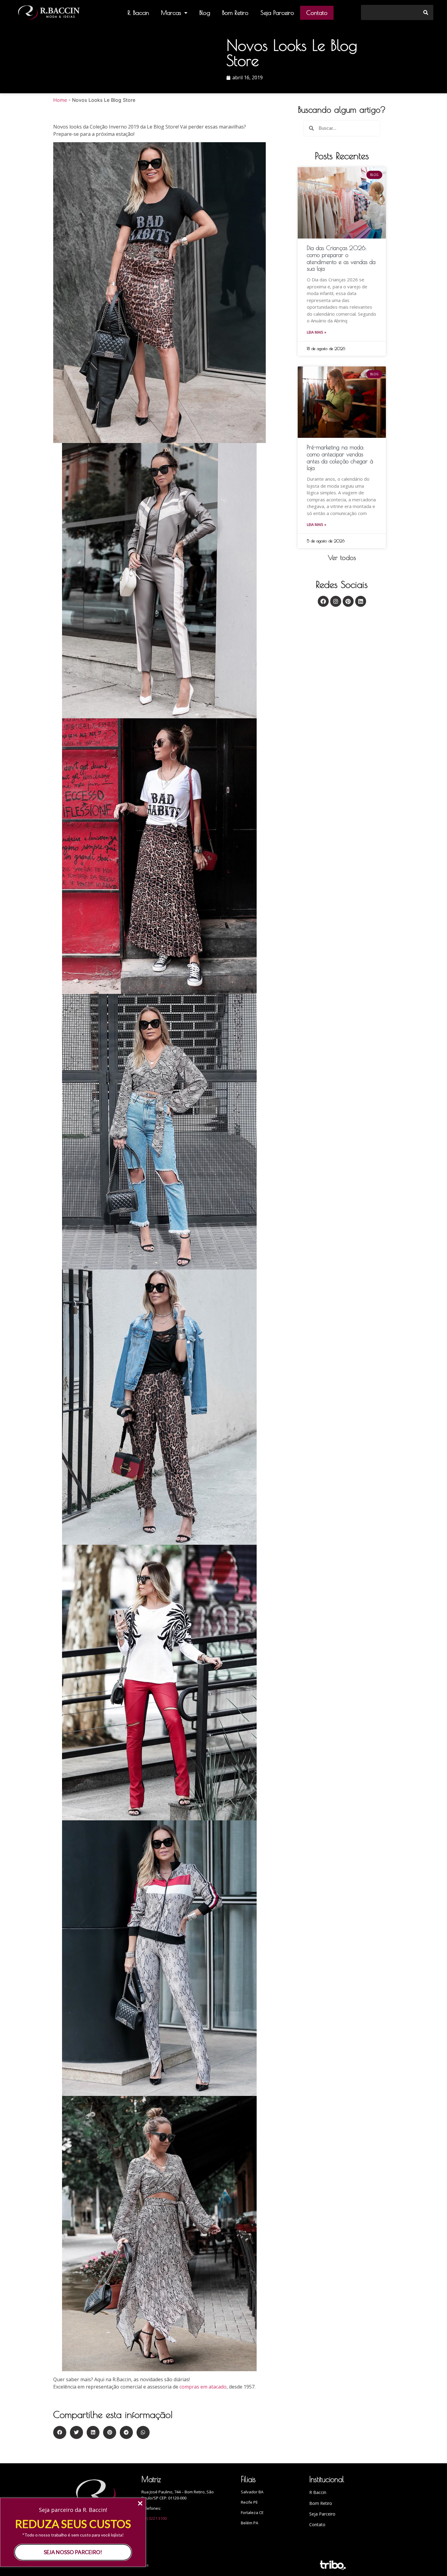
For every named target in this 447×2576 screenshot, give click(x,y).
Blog (205, 13)
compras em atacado (203, 2387)
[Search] (426, 12)
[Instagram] (336, 601)
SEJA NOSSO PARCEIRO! (73, 2552)
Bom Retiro (235, 13)
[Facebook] (323, 601)
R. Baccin (138, 13)
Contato (317, 13)
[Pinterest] (348, 601)
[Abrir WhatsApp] (432, 2561)
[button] (342, 558)
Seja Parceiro (277, 13)
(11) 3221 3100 (154, 2518)
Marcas (171, 13)
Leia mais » (317, 332)
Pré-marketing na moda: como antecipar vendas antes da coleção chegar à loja (340, 458)
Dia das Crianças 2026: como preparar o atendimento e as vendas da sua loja (341, 258)
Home (60, 100)
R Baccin (318, 2492)
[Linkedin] (361, 601)
